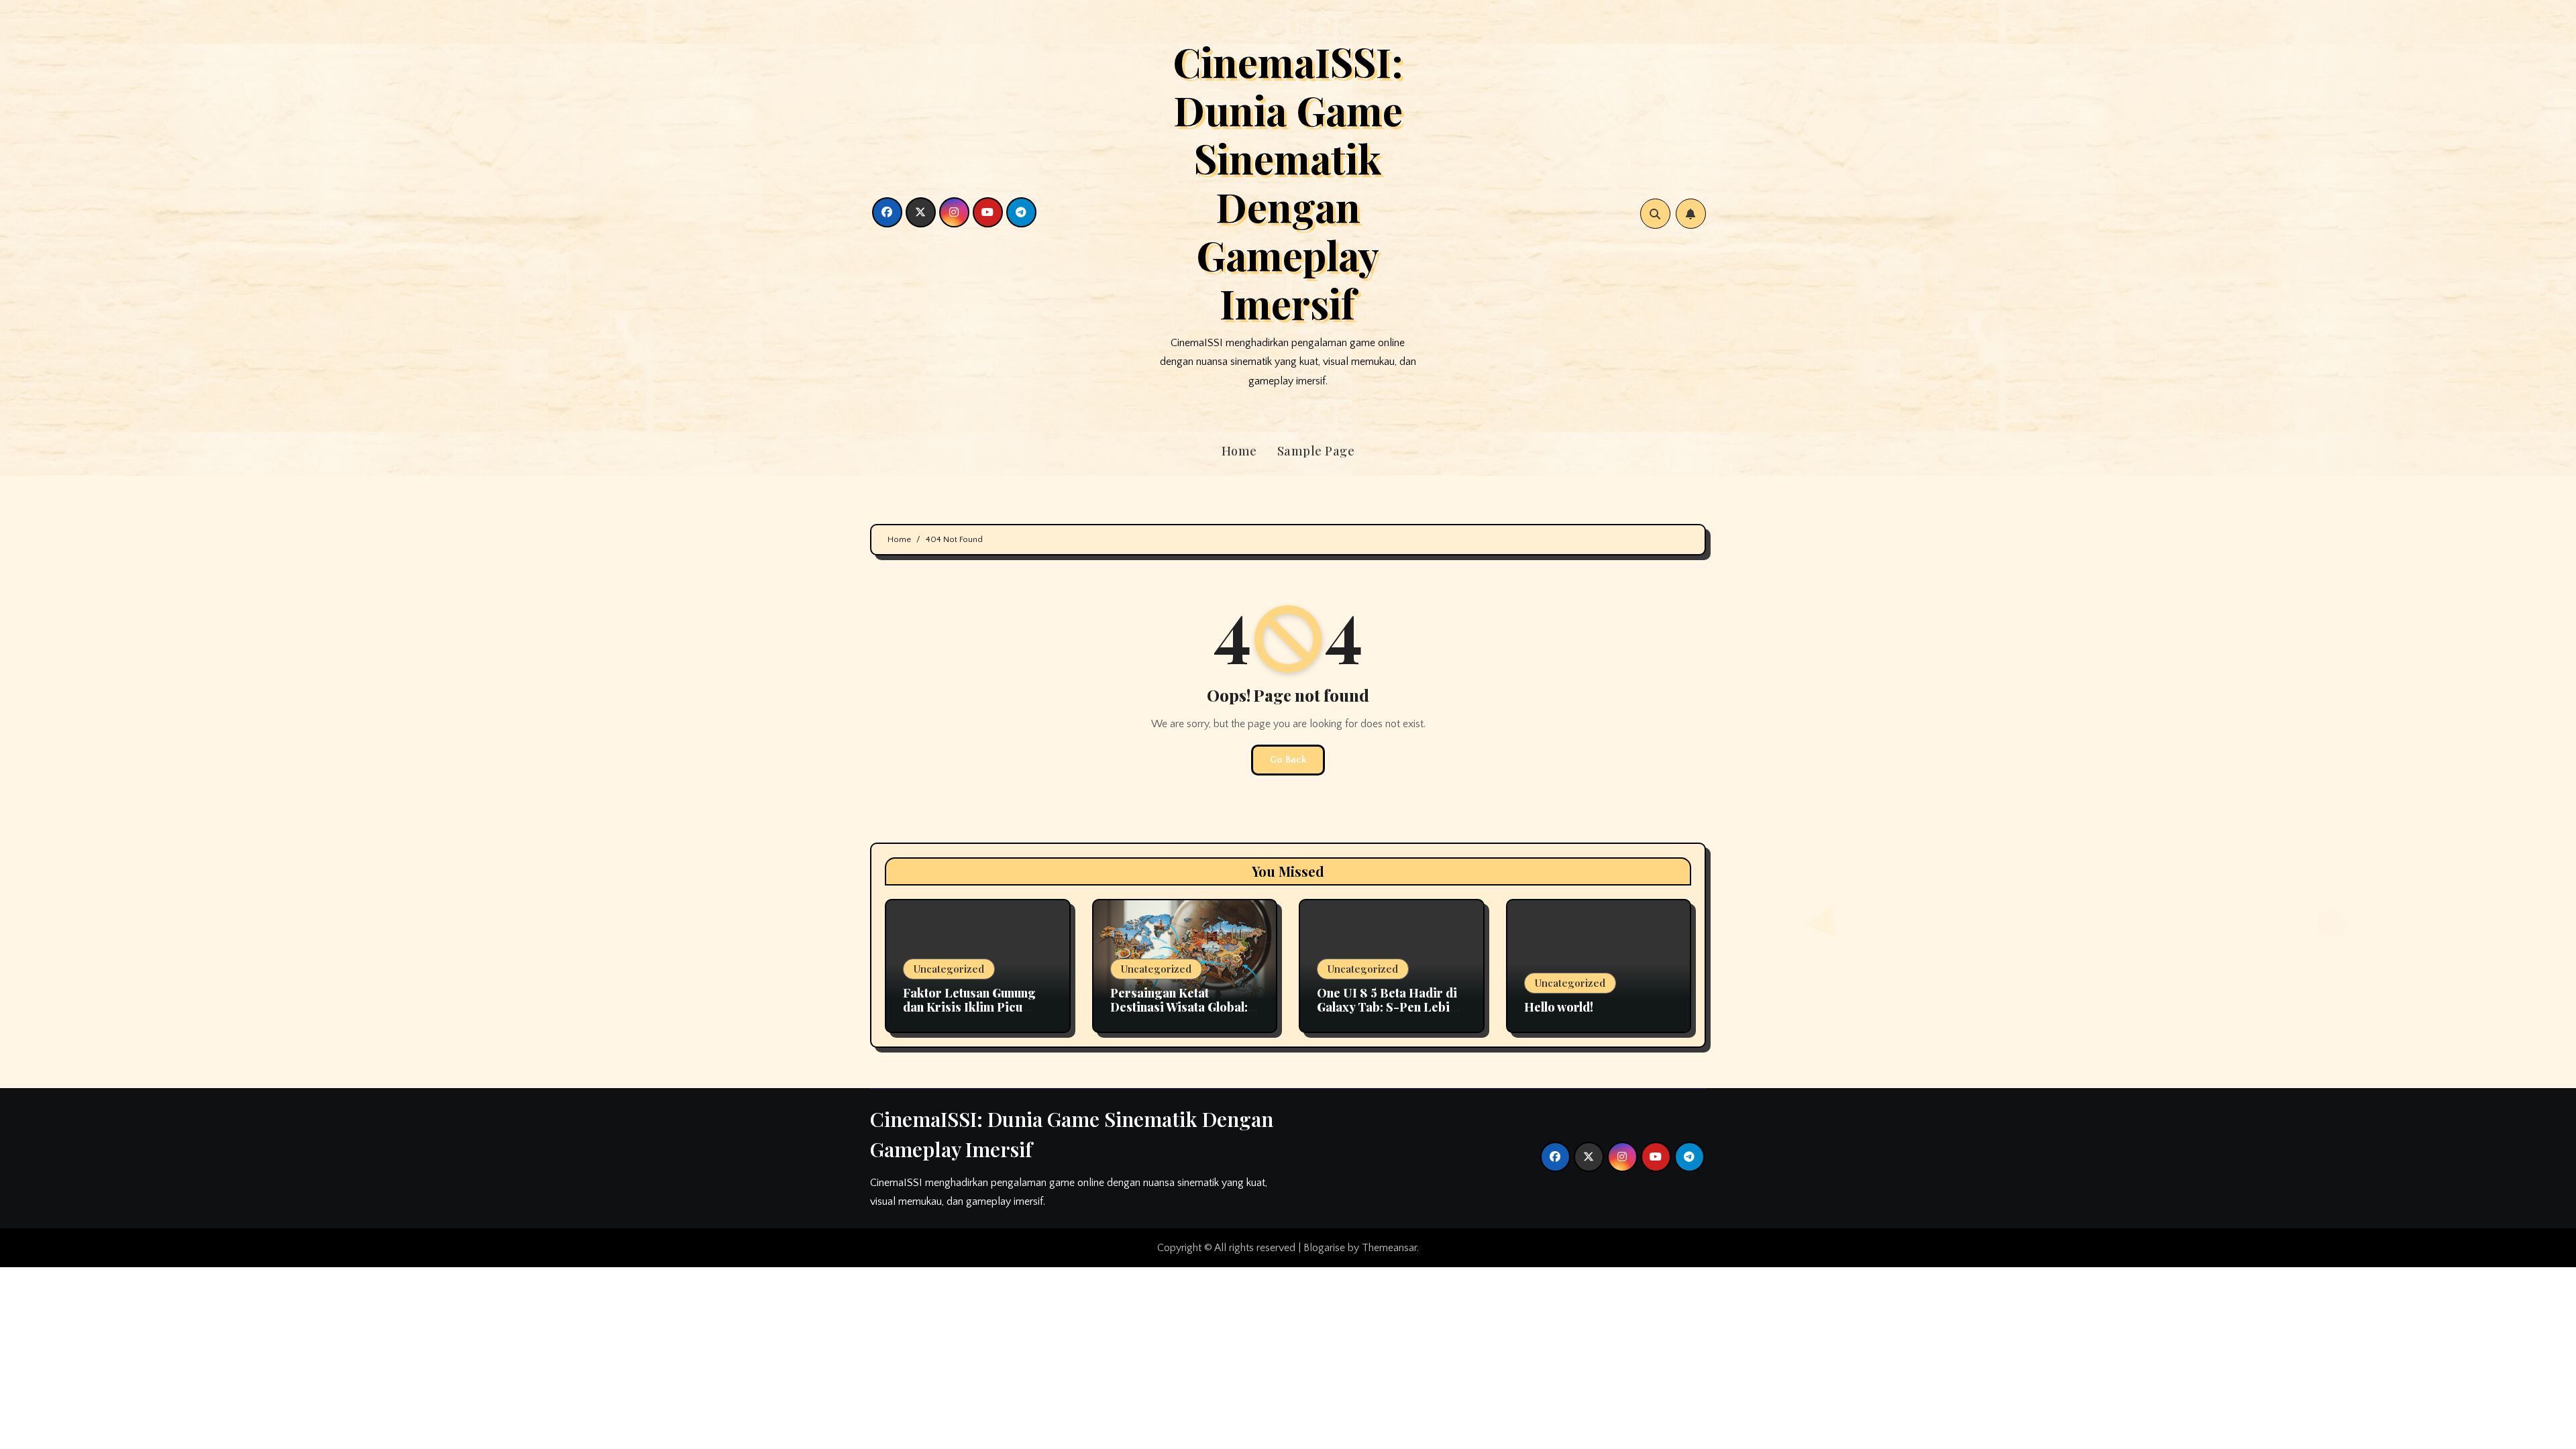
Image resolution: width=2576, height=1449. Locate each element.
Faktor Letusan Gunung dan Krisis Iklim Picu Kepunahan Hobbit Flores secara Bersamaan (976, 1015)
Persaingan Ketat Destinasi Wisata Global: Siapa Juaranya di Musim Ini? (1181, 1015)
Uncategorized (949, 969)
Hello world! (1559, 1007)
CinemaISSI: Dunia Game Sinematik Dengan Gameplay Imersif (1288, 182)
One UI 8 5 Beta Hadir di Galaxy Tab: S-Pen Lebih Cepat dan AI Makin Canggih (1387, 1015)
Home (1239, 451)
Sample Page (1316, 451)
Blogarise (1324, 1248)
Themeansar (1389, 1248)
